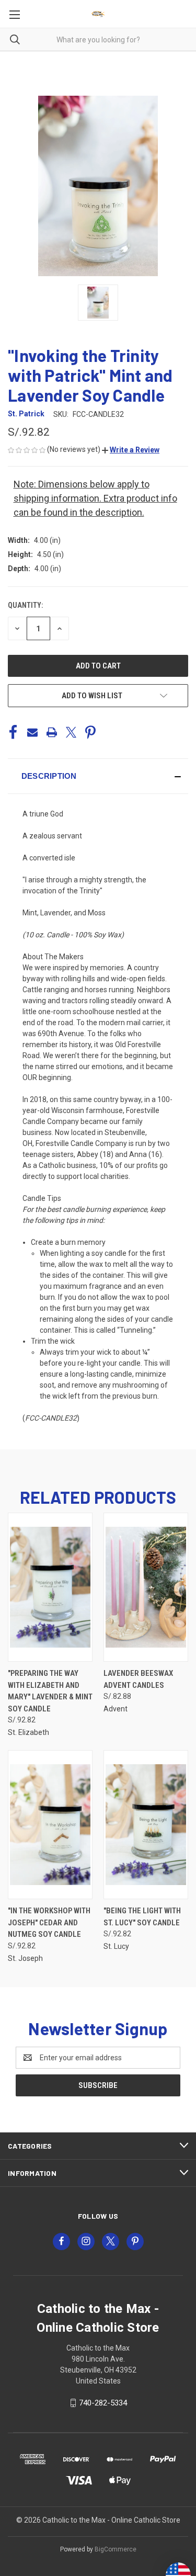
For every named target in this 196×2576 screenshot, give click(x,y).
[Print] (52, 732)
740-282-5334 (103, 2403)
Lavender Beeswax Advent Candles (138, 1679)
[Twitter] (71, 732)
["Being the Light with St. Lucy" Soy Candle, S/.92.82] (146, 1825)
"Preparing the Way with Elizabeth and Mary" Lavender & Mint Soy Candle (50, 1691)
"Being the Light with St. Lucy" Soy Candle (142, 1917)
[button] (131, 450)
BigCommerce (116, 2549)
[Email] (32, 732)
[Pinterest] (90, 732)
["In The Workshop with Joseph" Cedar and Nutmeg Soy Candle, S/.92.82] (50, 1825)
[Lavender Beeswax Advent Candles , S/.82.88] (146, 1587)
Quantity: (25, 605)
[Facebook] (13, 732)
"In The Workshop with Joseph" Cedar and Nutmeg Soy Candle (49, 1922)
